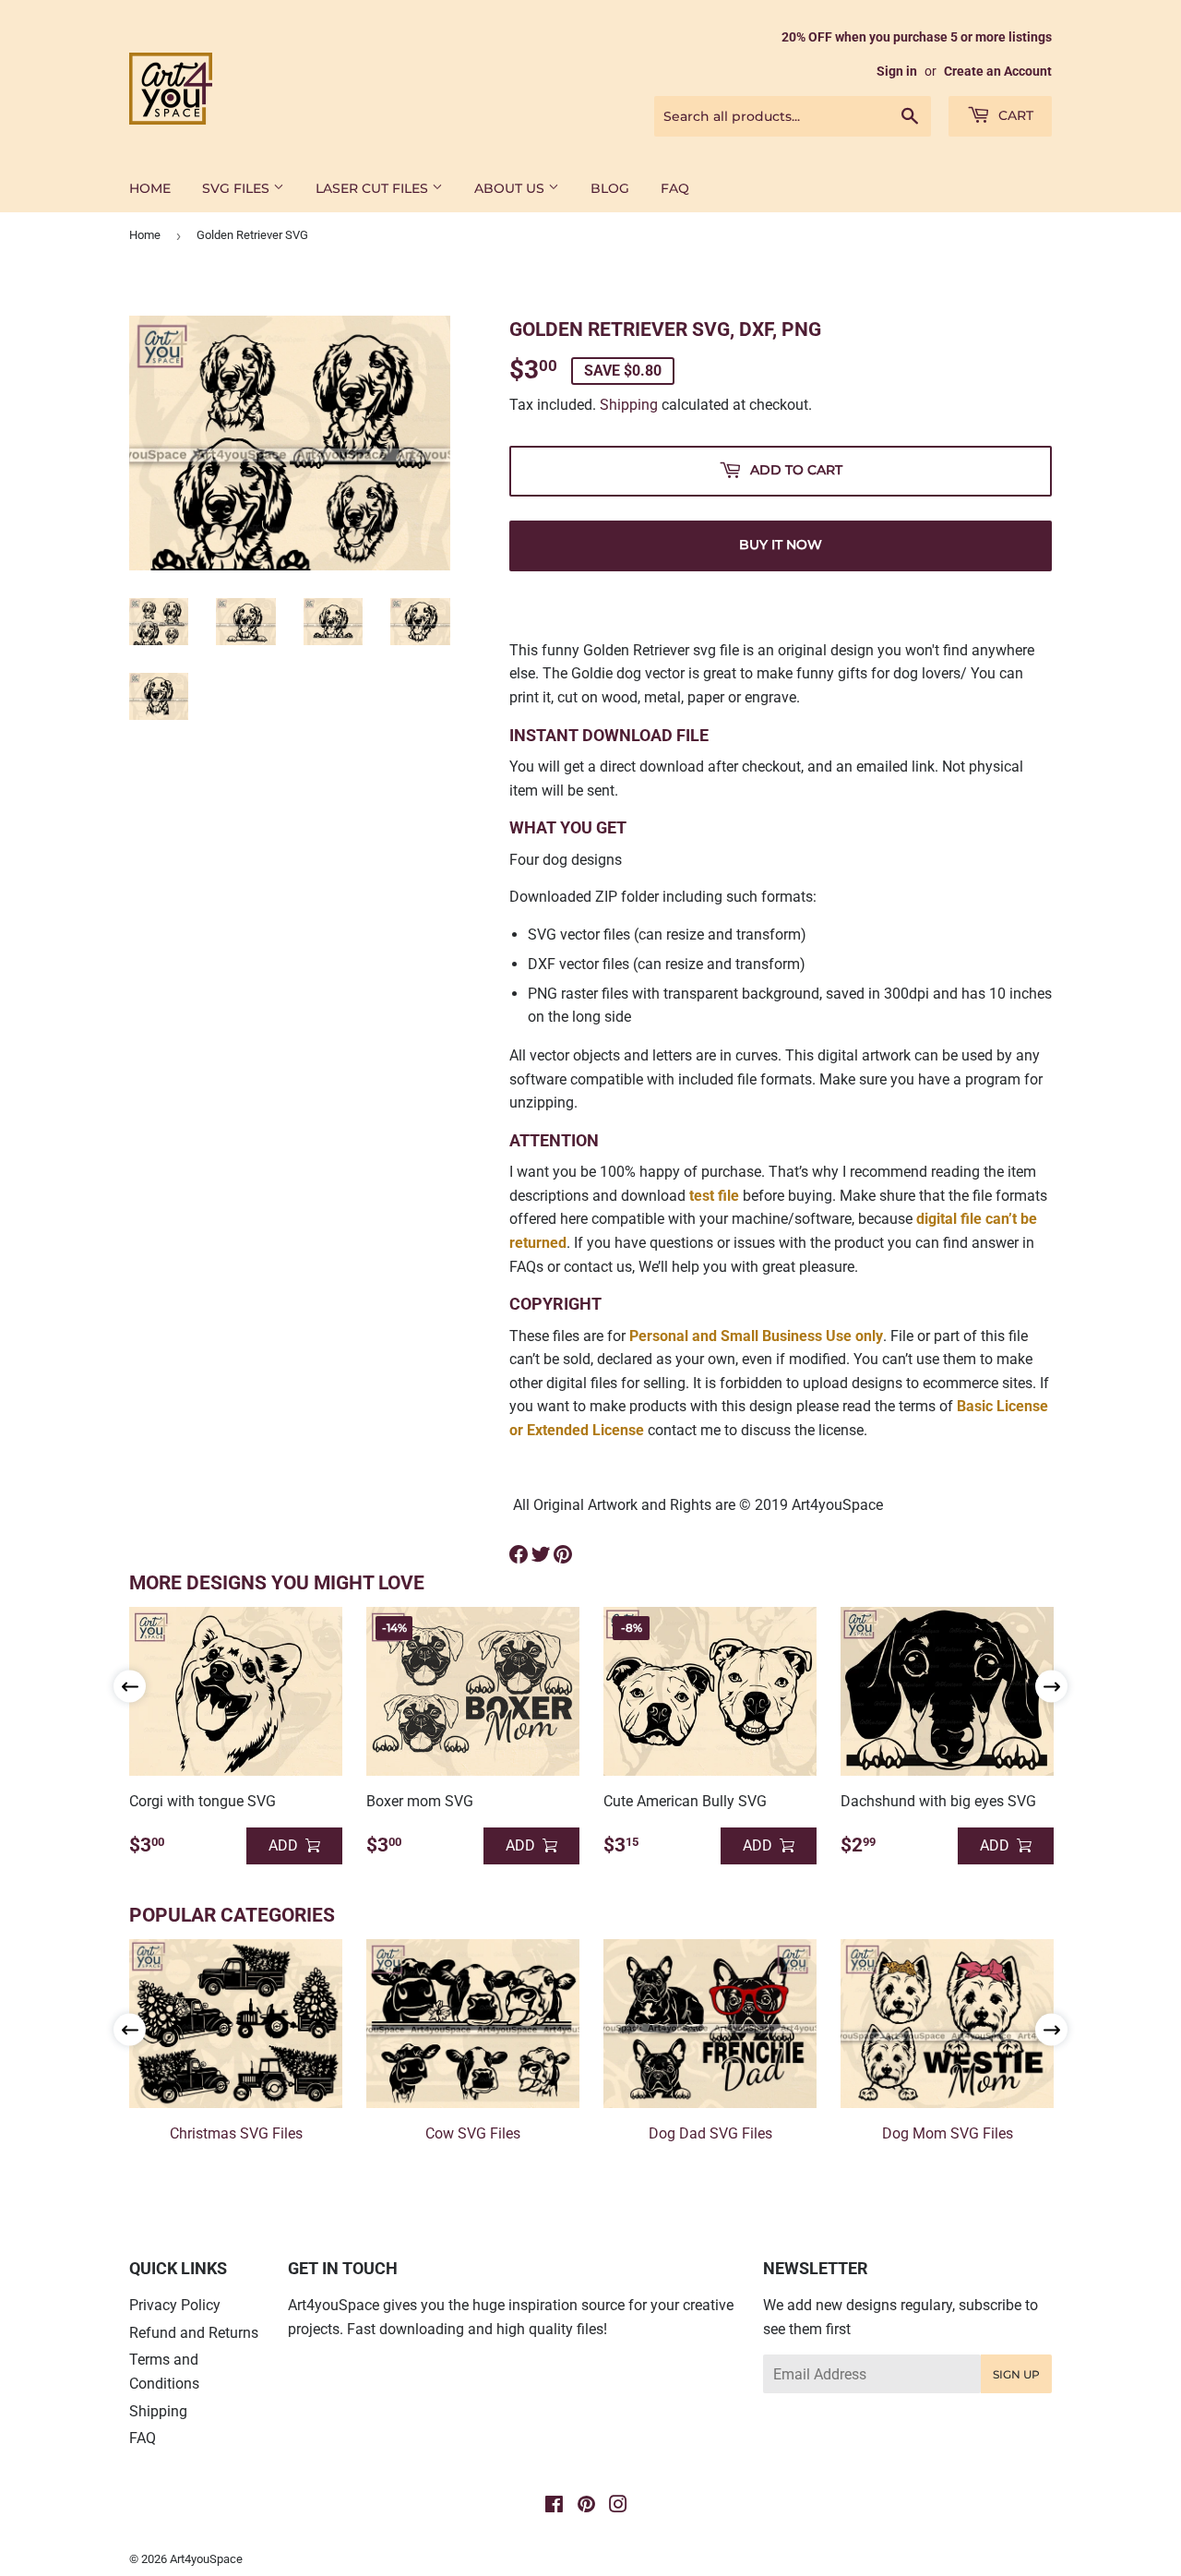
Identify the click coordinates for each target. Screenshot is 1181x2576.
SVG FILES (238, 188)
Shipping (629, 405)
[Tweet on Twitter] (541, 1554)
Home (145, 235)
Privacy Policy (175, 2305)
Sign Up (1016, 2374)
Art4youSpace (206, 2559)
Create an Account (998, 71)
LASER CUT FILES (374, 188)
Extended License (585, 1430)
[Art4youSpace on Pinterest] (586, 2506)
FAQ (675, 188)
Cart (1014, 115)
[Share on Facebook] (519, 1554)
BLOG (610, 188)
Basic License (1002, 1406)
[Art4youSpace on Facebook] (554, 2506)
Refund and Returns (194, 2333)
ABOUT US (511, 188)
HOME (150, 188)
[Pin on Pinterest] (563, 1554)
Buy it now (781, 545)
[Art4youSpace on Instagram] (618, 2506)
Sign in (897, 71)
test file (714, 1196)
